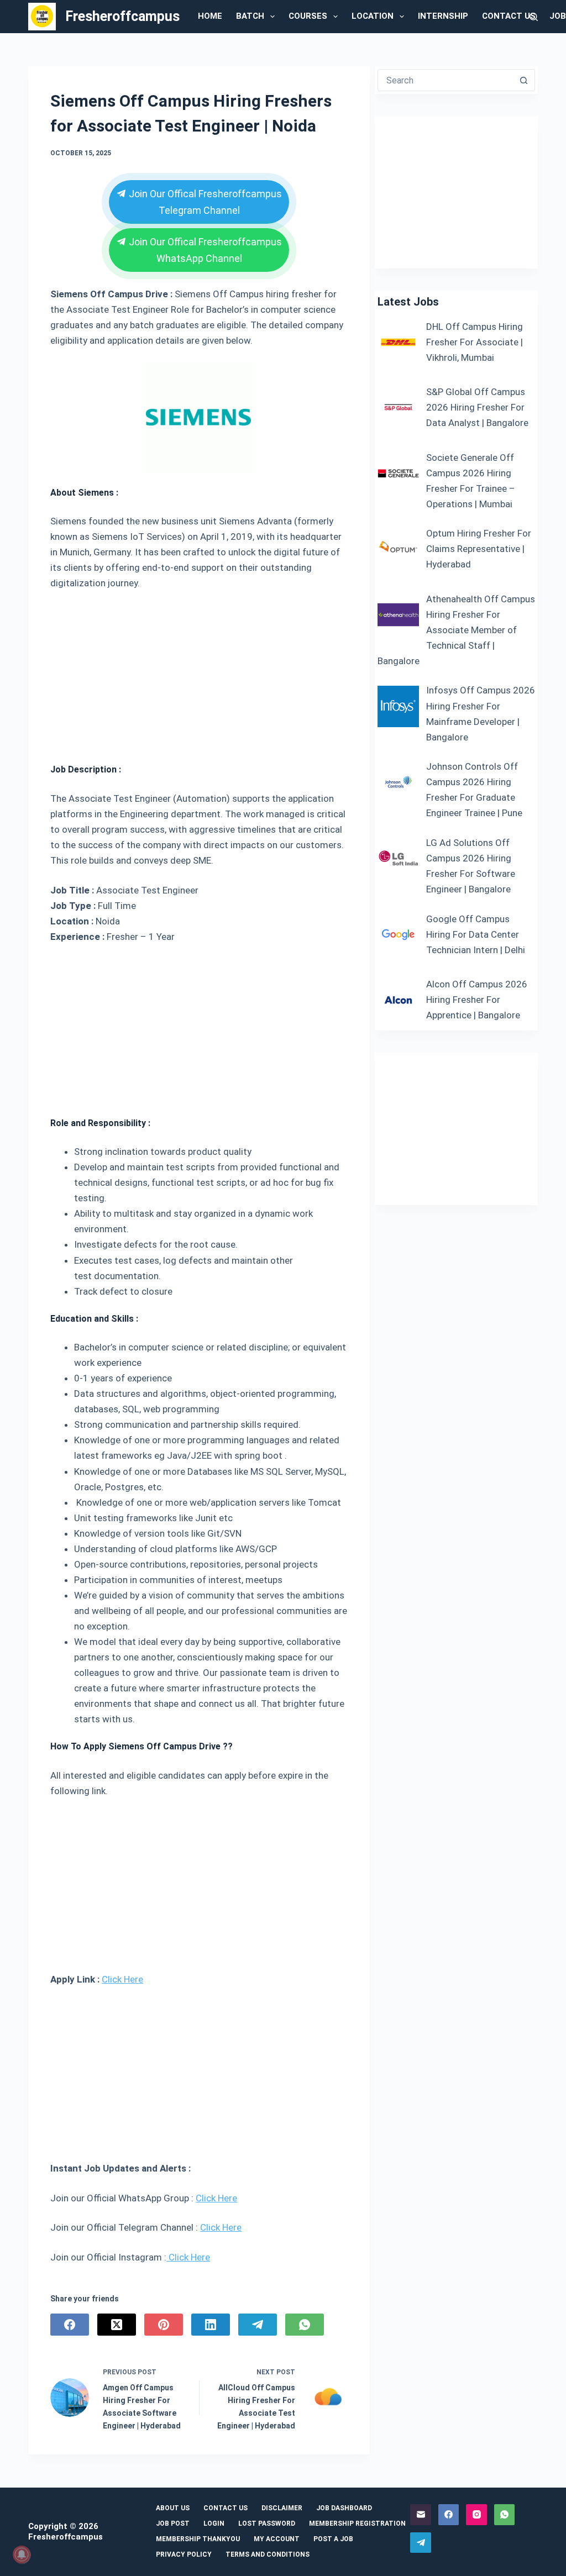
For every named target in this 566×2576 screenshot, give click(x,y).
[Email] (421, 2515)
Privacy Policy (184, 2554)
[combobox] (446, 80)
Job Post (173, 2524)
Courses (308, 16)
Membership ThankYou (198, 2539)
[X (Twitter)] (117, 2325)
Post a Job (333, 2539)
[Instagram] (476, 2515)
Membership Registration (357, 2524)
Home (210, 16)
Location (373, 16)
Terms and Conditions (268, 2554)
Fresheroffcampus (122, 16)
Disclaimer (282, 2508)
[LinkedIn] (211, 2325)
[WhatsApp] (305, 2325)
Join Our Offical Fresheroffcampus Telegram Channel (204, 202)
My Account (277, 2539)
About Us (173, 2508)
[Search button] (524, 80)
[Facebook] (70, 2325)
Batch (250, 16)
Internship (443, 16)
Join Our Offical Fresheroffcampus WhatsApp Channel (204, 250)
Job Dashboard (344, 2508)
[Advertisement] (199, 672)
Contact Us (509, 16)
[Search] (534, 17)
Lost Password (267, 2524)
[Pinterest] (164, 2325)
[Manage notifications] (22, 2554)
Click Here (122, 1979)
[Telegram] (258, 2325)
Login (214, 2524)
